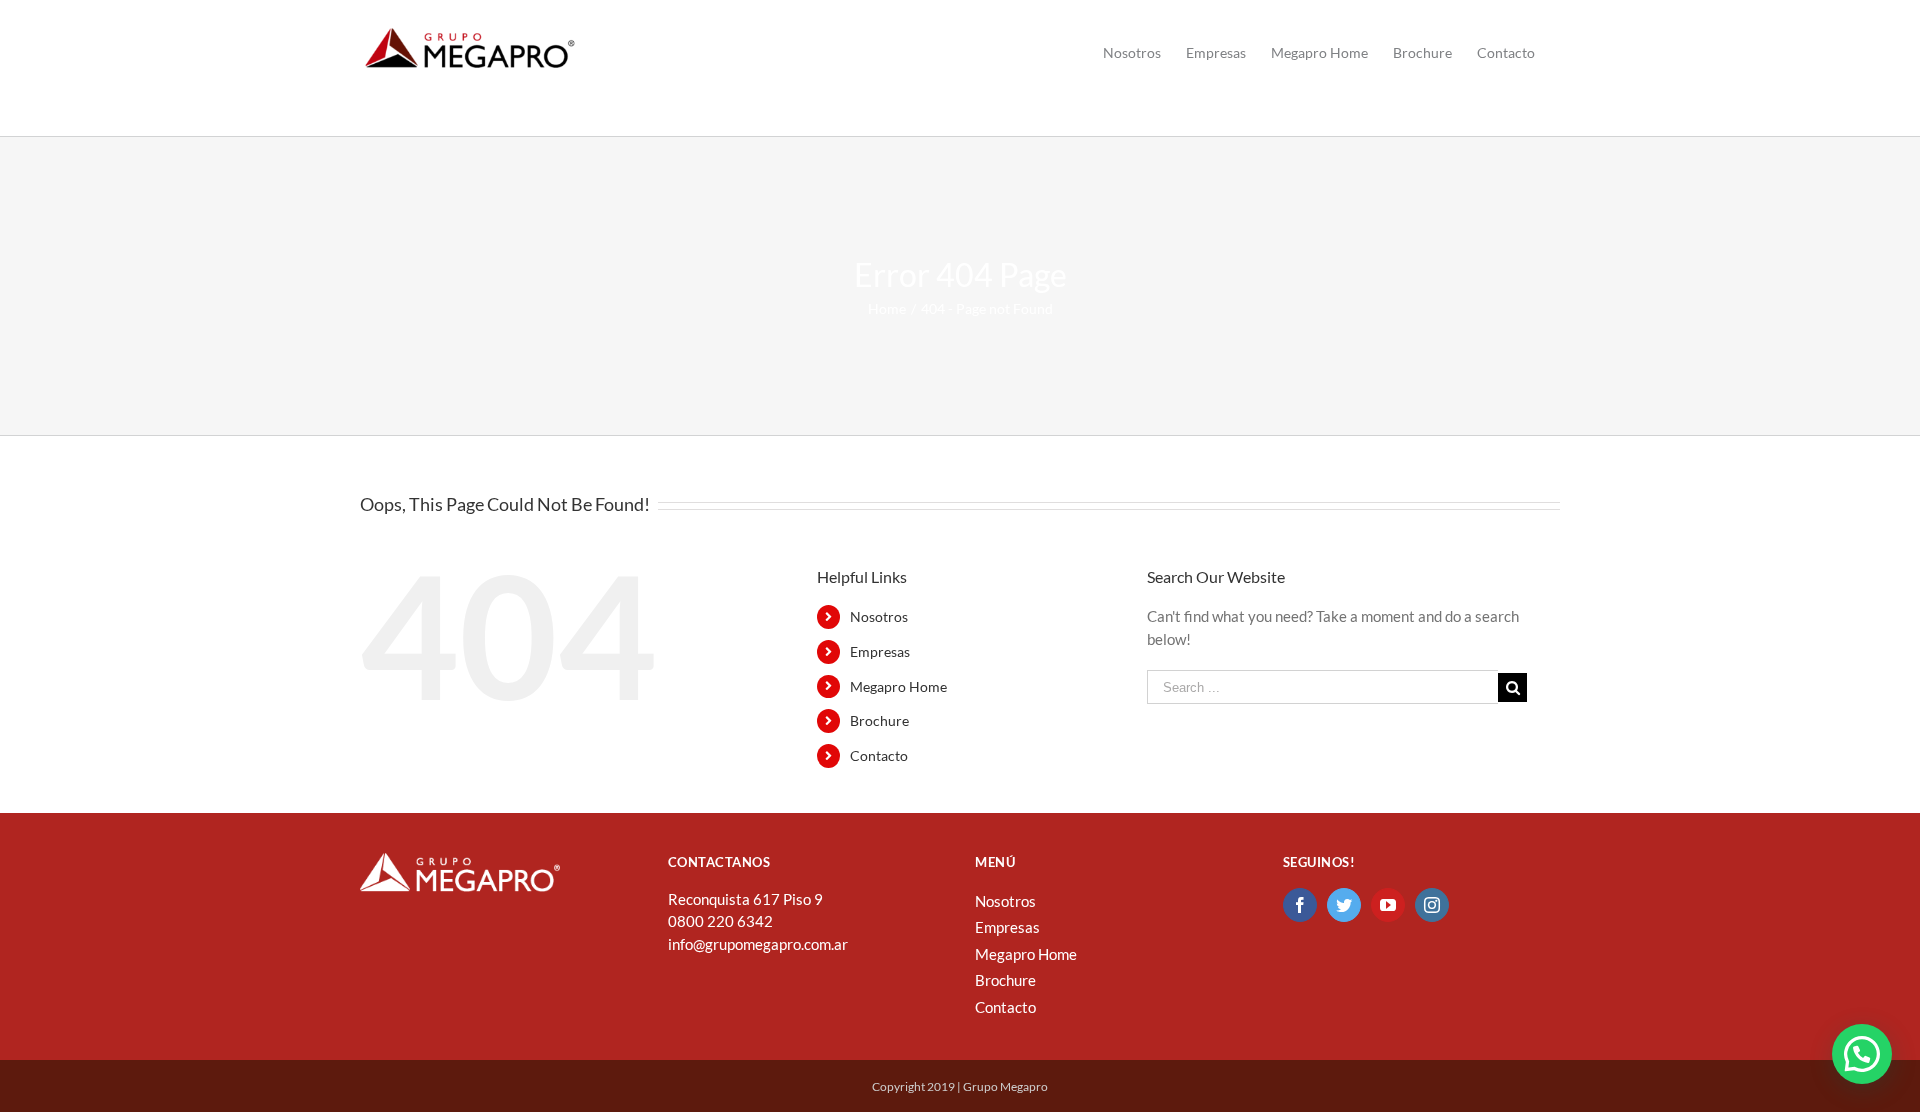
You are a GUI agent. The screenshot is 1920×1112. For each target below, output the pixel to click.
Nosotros (879, 616)
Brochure (879, 720)
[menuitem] (1132, 53)
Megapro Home (898, 686)
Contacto (879, 755)
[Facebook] (1300, 905)
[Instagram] (1432, 905)
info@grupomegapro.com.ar (758, 944)
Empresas (880, 651)
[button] (1862, 1054)
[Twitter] (1344, 905)
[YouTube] (1388, 905)
